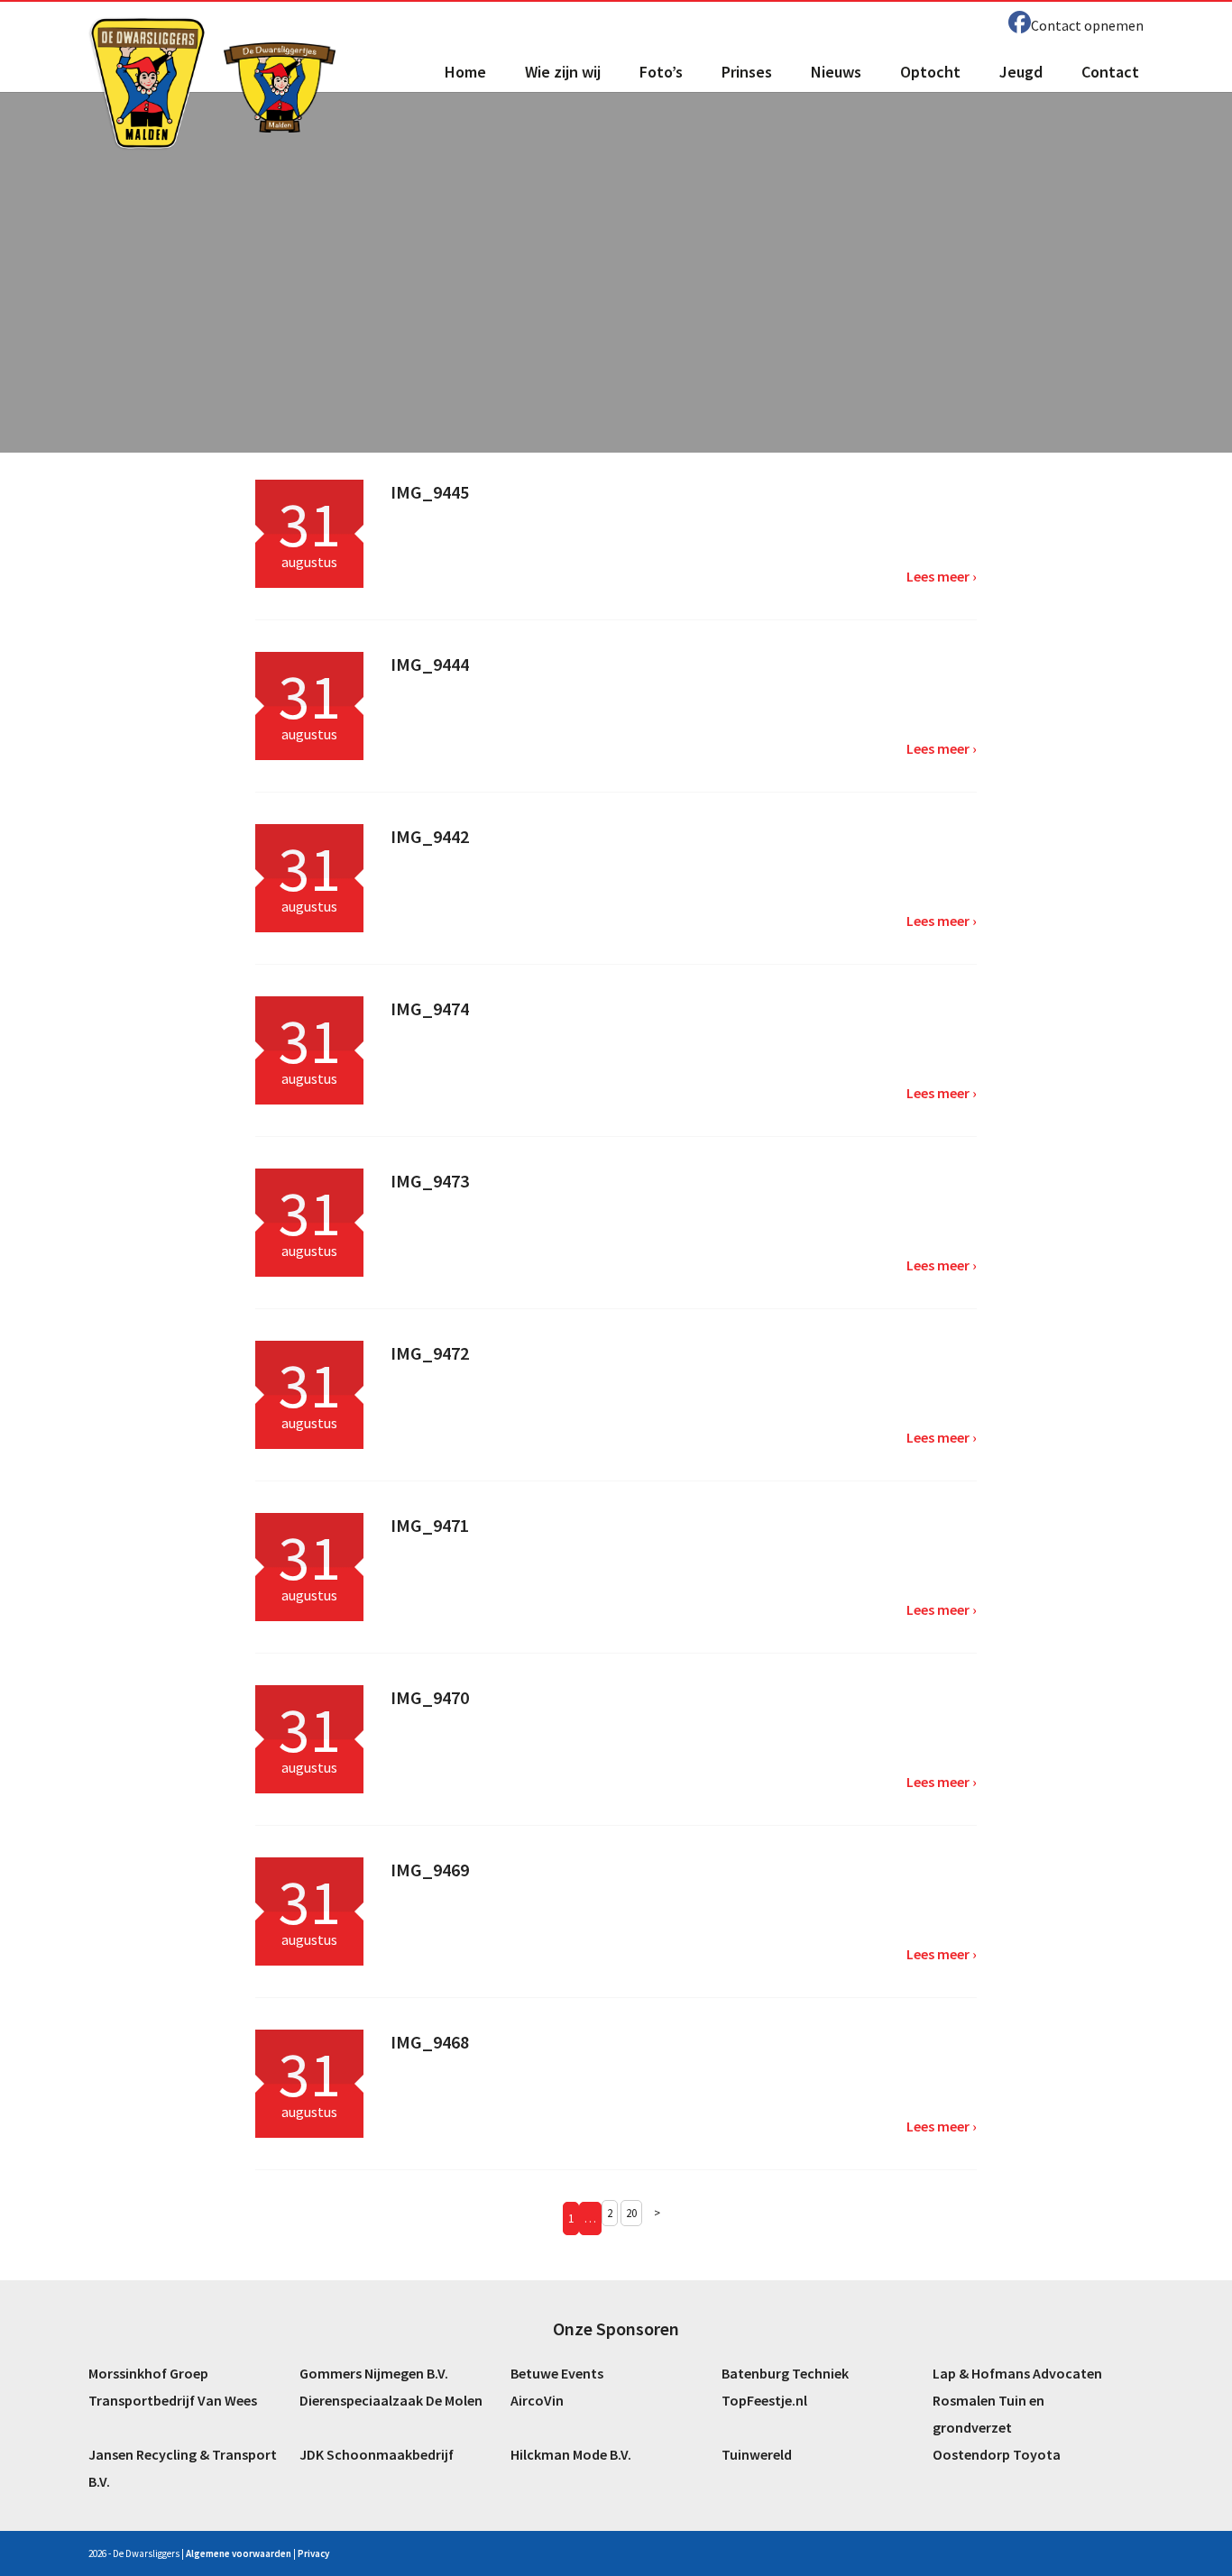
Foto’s (661, 72)
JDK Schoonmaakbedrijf (377, 2454)
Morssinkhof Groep (148, 2373)
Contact (1110, 72)
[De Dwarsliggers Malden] (148, 83)
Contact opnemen (1087, 25)
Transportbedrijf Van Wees (173, 2400)
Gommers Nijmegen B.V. (374, 2373)
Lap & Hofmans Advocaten (1017, 2373)
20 (631, 2213)
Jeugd (1021, 72)
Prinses (747, 72)
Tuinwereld (757, 2454)
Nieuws (836, 72)
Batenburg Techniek (785, 2373)
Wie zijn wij (563, 72)
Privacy (313, 2553)
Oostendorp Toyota (997, 2454)
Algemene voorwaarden (239, 2553)
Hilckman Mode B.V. (571, 2454)
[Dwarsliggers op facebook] (1020, 23)
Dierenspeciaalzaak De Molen (391, 2400)
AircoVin (537, 2400)
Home (465, 72)
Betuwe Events (557, 2373)
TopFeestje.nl (764, 2400)
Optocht (930, 72)
